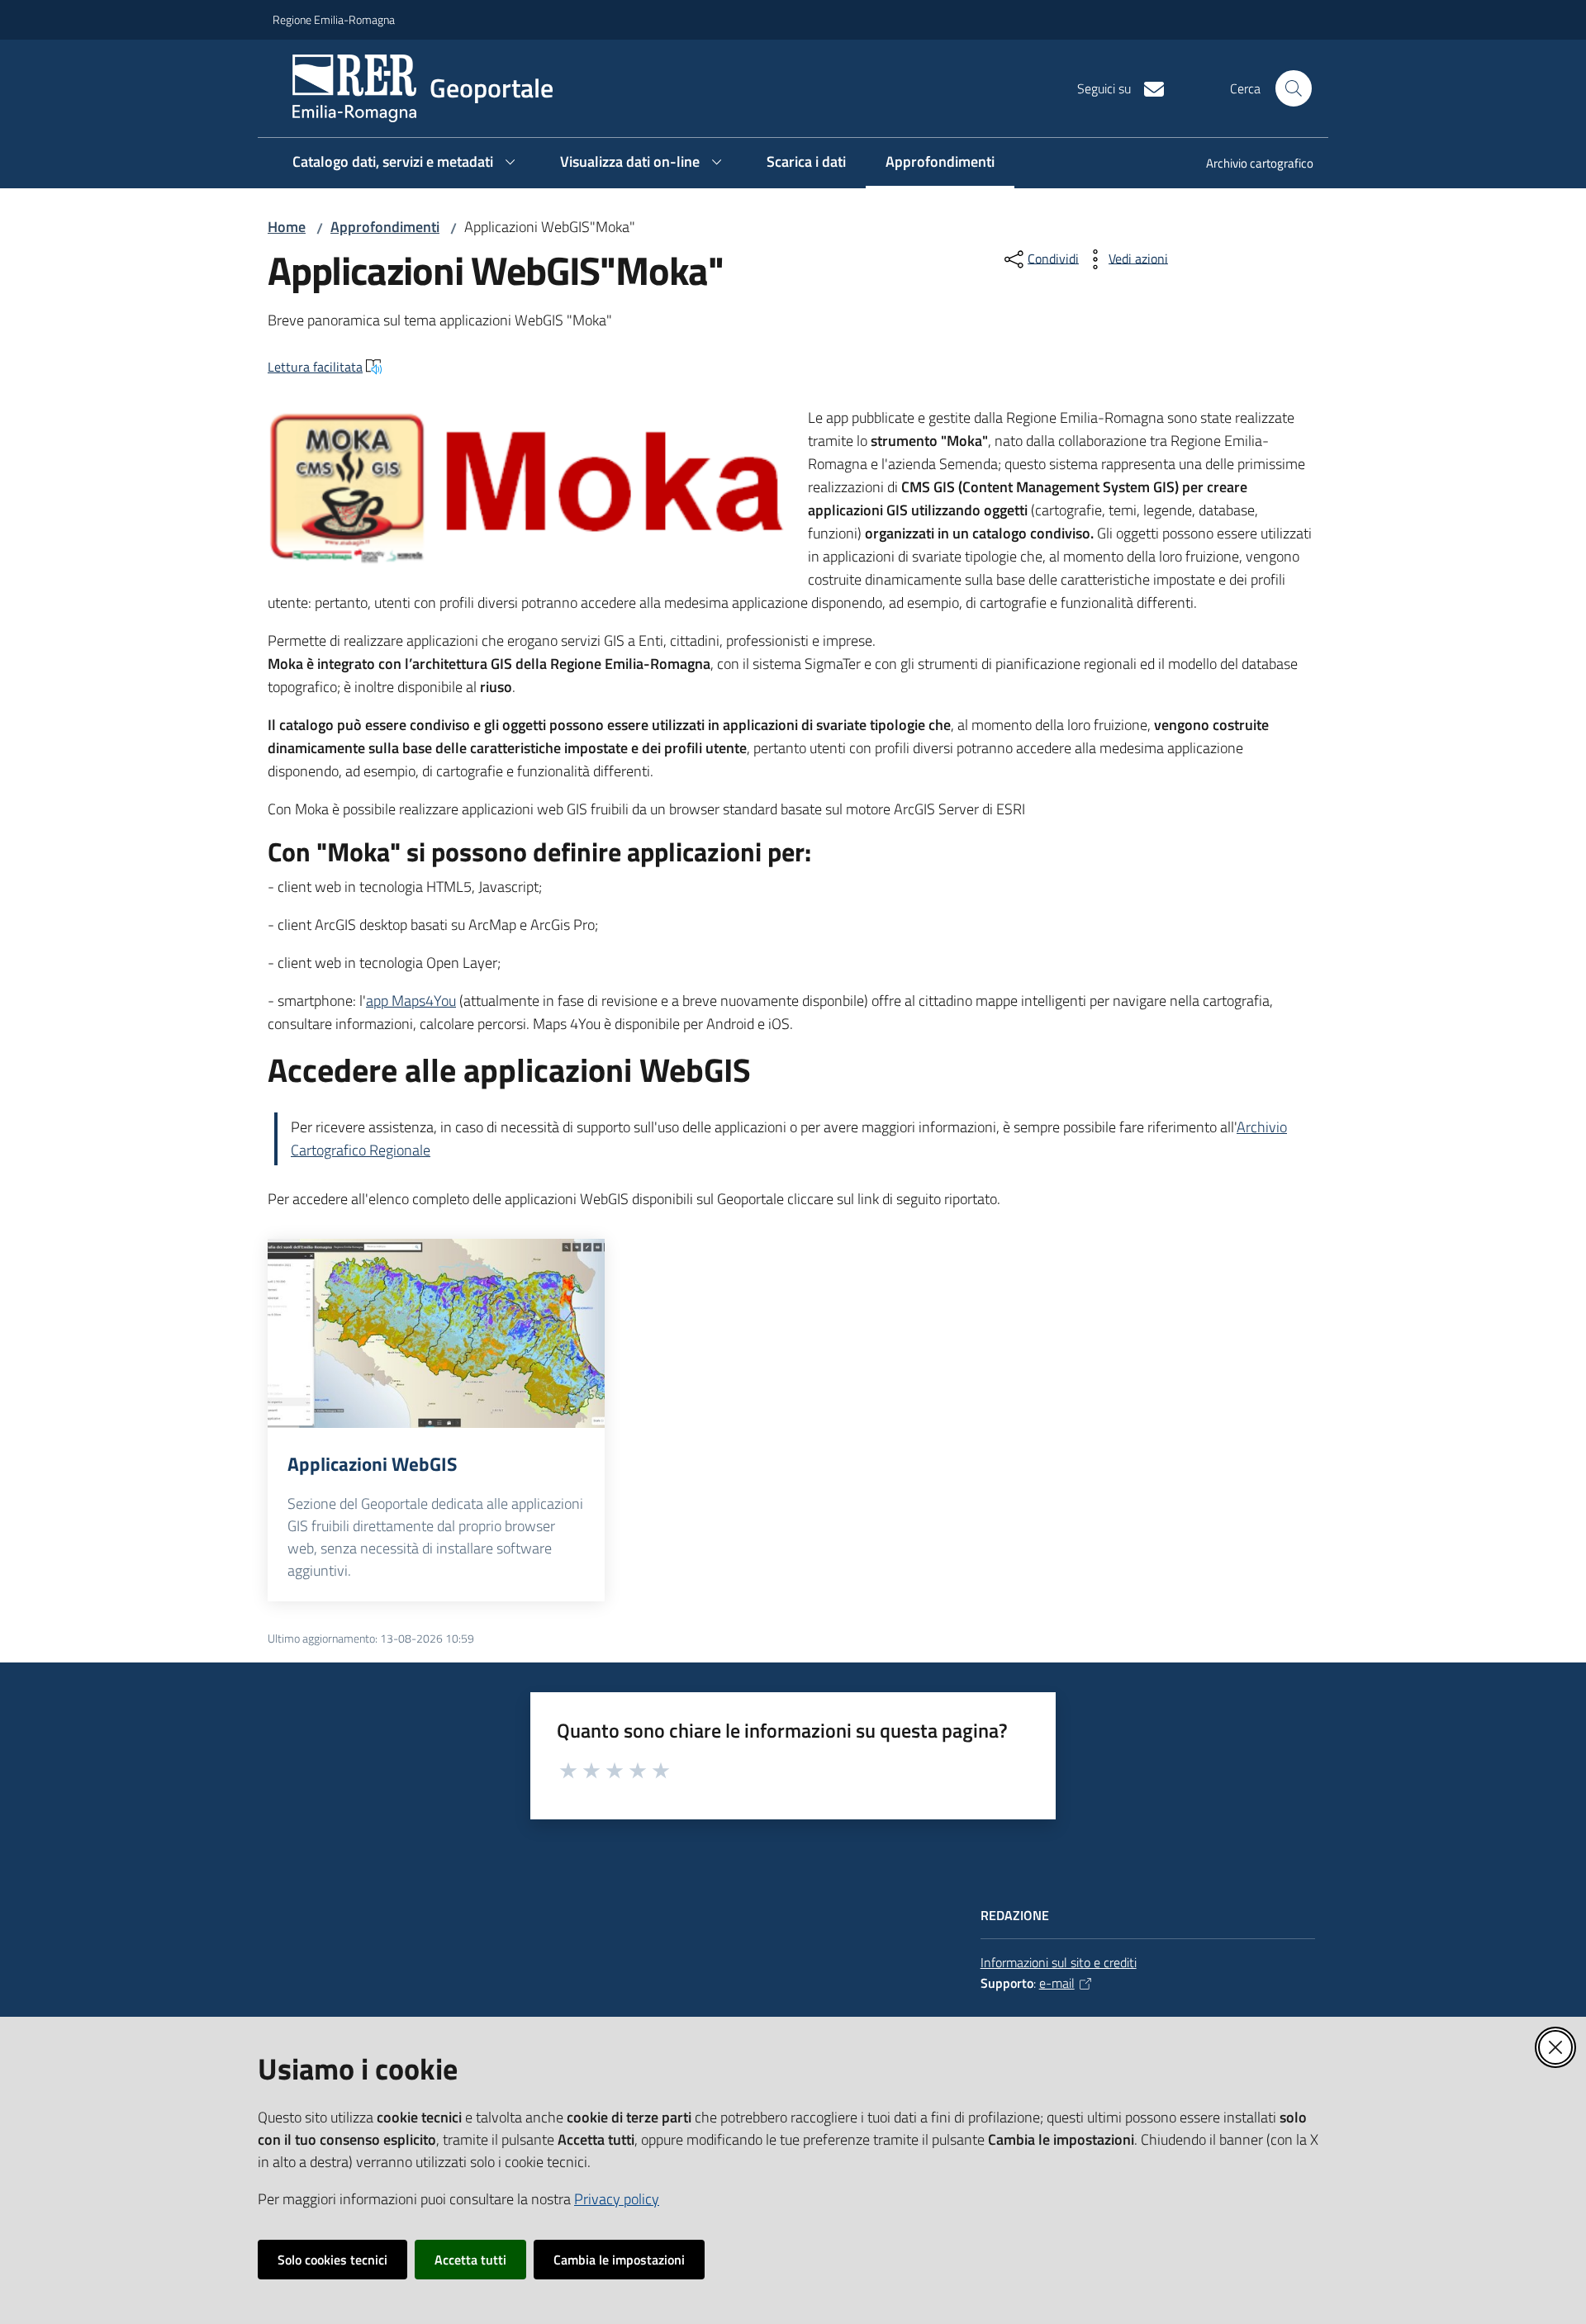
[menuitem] (1250, 165)
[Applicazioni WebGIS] (436, 1334)
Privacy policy (617, 2199)
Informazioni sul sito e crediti (1059, 1962)
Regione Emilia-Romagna (334, 19)
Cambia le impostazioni (619, 2260)
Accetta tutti (470, 2260)
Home (287, 227)
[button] (1294, 88)
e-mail (1057, 1983)
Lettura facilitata (315, 367)
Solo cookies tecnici (332, 2260)
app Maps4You (411, 1001)
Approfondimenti (385, 227)
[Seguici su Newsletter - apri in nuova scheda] (1147, 88)
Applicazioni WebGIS (373, 1464)
